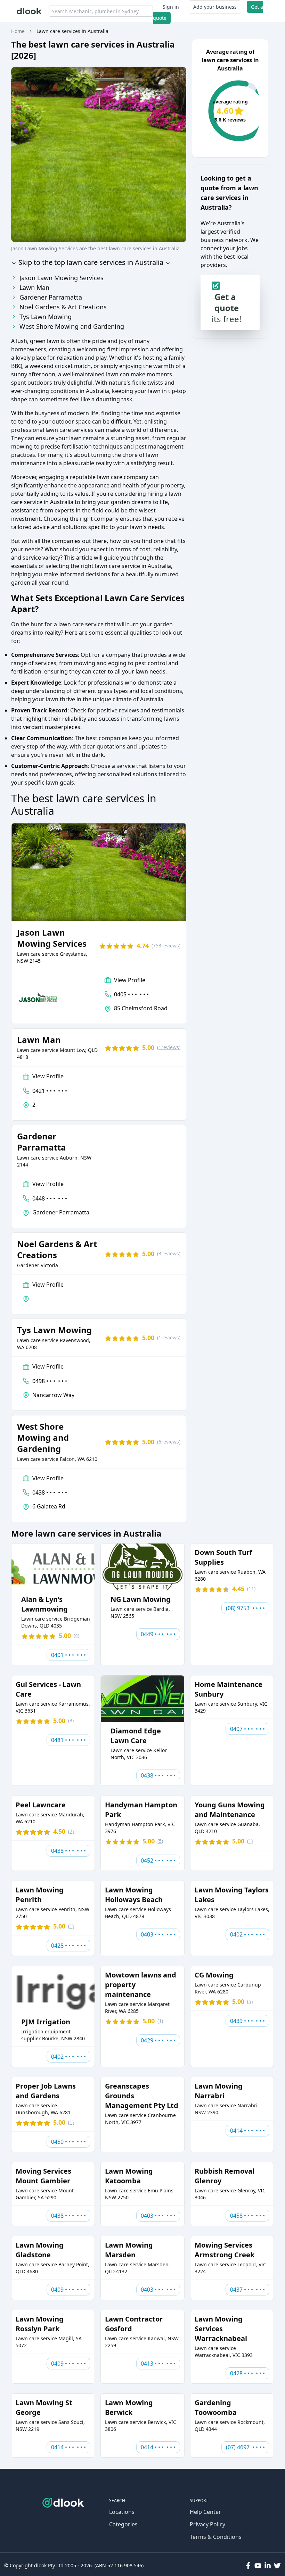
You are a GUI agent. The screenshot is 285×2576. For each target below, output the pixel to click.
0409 (68, 2290)
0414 (247, 2131)
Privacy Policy (207, 2524)
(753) (166, 946)
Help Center (205, 2512)
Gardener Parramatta (51, 297)
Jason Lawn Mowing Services (62, 278)
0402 (247, 1934)
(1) (169, 1047)
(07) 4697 (245, 2447)
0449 (158, 1634)
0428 (68, 1946)
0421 (50, 1091)
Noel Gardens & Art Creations (63, 307)
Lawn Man (34, 287)
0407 (247, 1729)
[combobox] (101, 11)
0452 (158, 1860)
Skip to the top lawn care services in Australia (90, 262)
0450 (68, 2142)
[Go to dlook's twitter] (277, 2566)
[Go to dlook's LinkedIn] (268, 2566)
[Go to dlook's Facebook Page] (248, 2566)
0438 (50, 1492)
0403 (158, 1934)
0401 (68, 1655)
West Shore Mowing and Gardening (72, 326)
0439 (247, 2021)
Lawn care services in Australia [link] (72, 31)
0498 (50, 1381)
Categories (123, 2524)
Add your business (215, 7)
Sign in (171, 7)
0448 (50, 1198)
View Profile (130, 980)
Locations (122, 2512)
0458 (247, 2216)
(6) (169, 1442)
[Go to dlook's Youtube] (258, 2566)
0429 (158, 2040)
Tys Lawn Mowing (46, 317)
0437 (247, 2290)
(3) (169, 1253)
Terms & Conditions (216, 2537)
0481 (68, 1740)
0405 (131, 994)
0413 (158, 2364)
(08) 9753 (245, 1608)
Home (18, 31)
